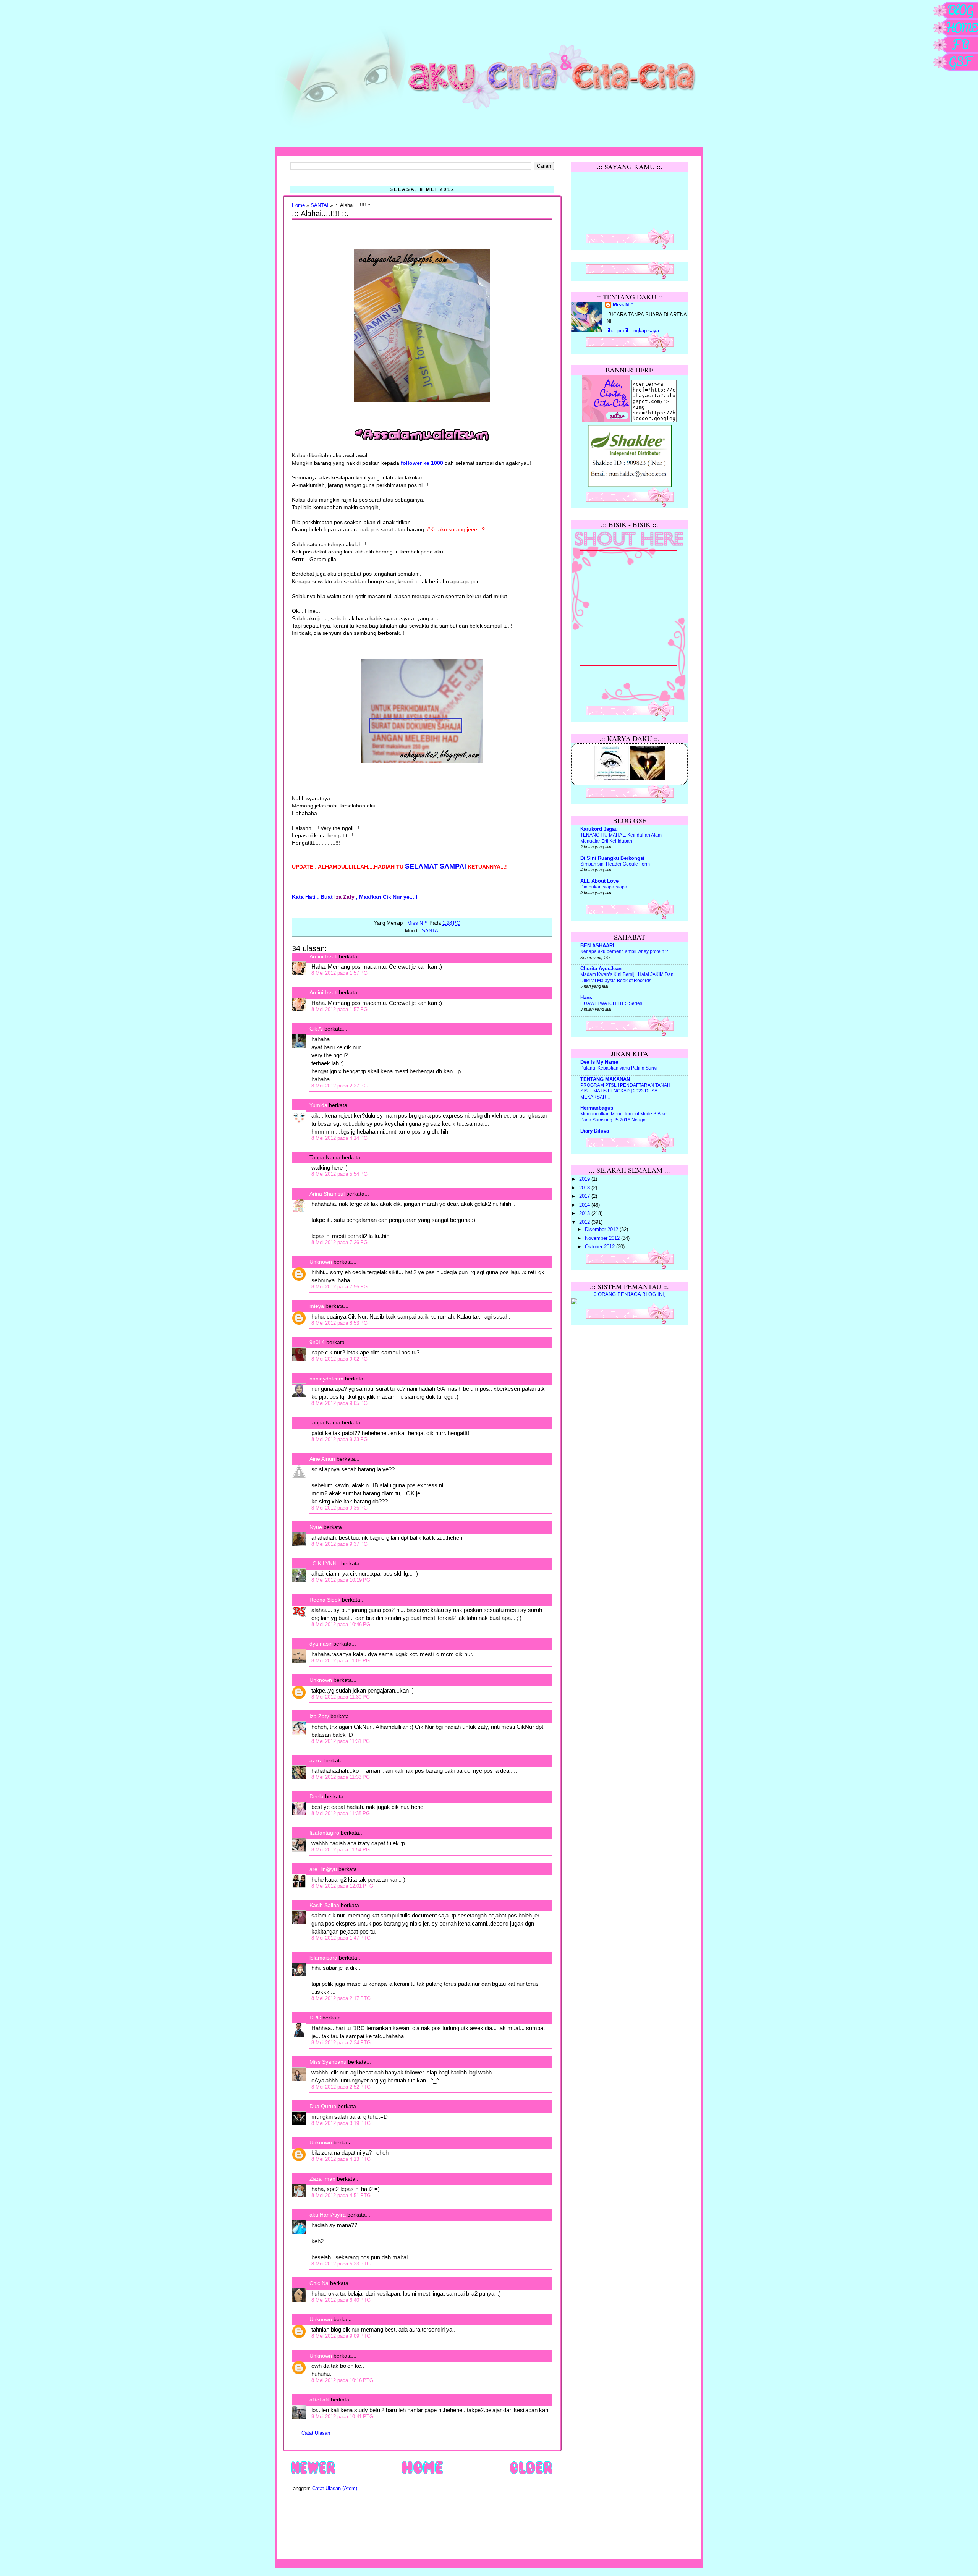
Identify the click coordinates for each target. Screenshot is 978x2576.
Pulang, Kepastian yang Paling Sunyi (619, 1068)
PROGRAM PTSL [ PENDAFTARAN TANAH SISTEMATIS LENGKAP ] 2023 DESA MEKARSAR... (625, 1091)
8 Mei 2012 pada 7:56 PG (339, 1287)
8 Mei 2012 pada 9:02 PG (339, 1359)
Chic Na (319, 2283)
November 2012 (603, 1238)
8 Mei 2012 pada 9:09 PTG (341, 2336)
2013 (585, 1214)
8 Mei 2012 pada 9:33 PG (339, 1439)
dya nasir (321, 1644)
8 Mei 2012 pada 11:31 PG (341, 1741)
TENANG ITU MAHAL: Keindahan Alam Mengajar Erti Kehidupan (621, 838)
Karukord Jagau (599, 829)
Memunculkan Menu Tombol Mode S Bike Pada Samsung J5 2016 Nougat (623, 1117)
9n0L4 (317, 1342)
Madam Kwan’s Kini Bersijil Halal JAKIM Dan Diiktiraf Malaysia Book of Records (627, 977)
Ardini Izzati (323, 956)
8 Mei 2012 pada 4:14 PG (339, 1138)
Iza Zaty (319, 1716)
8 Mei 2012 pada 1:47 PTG (341, 1938)
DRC (315, 2018)
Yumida (318, 1105)
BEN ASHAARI (597, 946)
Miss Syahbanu (328, 2062)
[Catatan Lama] (531, 2474)
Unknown (321, 1262)
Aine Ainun (322, 1459)
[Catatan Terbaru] (313, 2474)
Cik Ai (316, 1029)
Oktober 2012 (601, 1247)
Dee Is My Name (599, 1062)
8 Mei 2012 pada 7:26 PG (339, 1242)
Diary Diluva (595, 1131)
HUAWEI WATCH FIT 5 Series (611, 1003)
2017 (585, 1196)
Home (298, 205)
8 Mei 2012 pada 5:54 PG (339, 1174)
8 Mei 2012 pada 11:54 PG (341, 1850)
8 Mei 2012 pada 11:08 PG (341, 1661)
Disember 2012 (602, 1230)
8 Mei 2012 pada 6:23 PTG (341, 2264)
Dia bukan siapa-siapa (604, 887)
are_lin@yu (323, 1869)
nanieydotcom (326, 1379)
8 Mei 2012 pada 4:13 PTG (341, 2159)
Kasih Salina (324, 1905)
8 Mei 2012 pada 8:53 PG (339, 1323)
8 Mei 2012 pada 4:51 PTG (341, 2195)
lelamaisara (323, 1958)
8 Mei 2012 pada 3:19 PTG (341, 2123)
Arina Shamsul (327, 1194)
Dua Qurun (323, 2106)
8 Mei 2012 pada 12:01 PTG (342, 1886)
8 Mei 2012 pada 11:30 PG (341, 1697)
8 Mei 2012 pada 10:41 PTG (342, 2417)
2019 (585, 1179)
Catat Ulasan (316, 2433)
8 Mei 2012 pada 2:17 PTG (341, 1998)
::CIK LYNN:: (325, 1563)
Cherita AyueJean (601, 969)
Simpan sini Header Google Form (615, 864)
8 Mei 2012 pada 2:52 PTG (341, 2087)
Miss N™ (623, 305)
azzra (316, 1760)
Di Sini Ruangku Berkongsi (612, 858)
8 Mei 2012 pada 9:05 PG (339, 1403)
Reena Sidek (325, 1600)
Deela (317, 1796)
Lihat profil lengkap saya (632, 331)
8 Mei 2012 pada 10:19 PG (341, 1580)
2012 (585, 1222)
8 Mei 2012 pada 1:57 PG (339, 973)
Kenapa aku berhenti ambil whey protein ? (624, 951)
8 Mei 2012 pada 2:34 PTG (341, 2043)
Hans (586, 998)
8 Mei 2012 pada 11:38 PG (341, 1813)
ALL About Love (599, 881)
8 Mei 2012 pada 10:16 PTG (342, 2380)
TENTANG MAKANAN (605, 1079)
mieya (317, 1306)
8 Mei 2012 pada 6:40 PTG (341, 2300)
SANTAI (320, 205)
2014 (585, 1205)
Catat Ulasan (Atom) (335, 2489)
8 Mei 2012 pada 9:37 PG (339, 1544)
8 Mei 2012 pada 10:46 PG (341, 1624)
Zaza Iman (322, 2179)
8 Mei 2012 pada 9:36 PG (339, 1508)
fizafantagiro (324, 1833)
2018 (585, 1188)
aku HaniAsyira (328, 2215)
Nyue (316, 1527)
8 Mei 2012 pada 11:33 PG (341, 1777)
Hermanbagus (597, 1108)
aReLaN (319, 2400)
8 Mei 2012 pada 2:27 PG (339, 1086)
